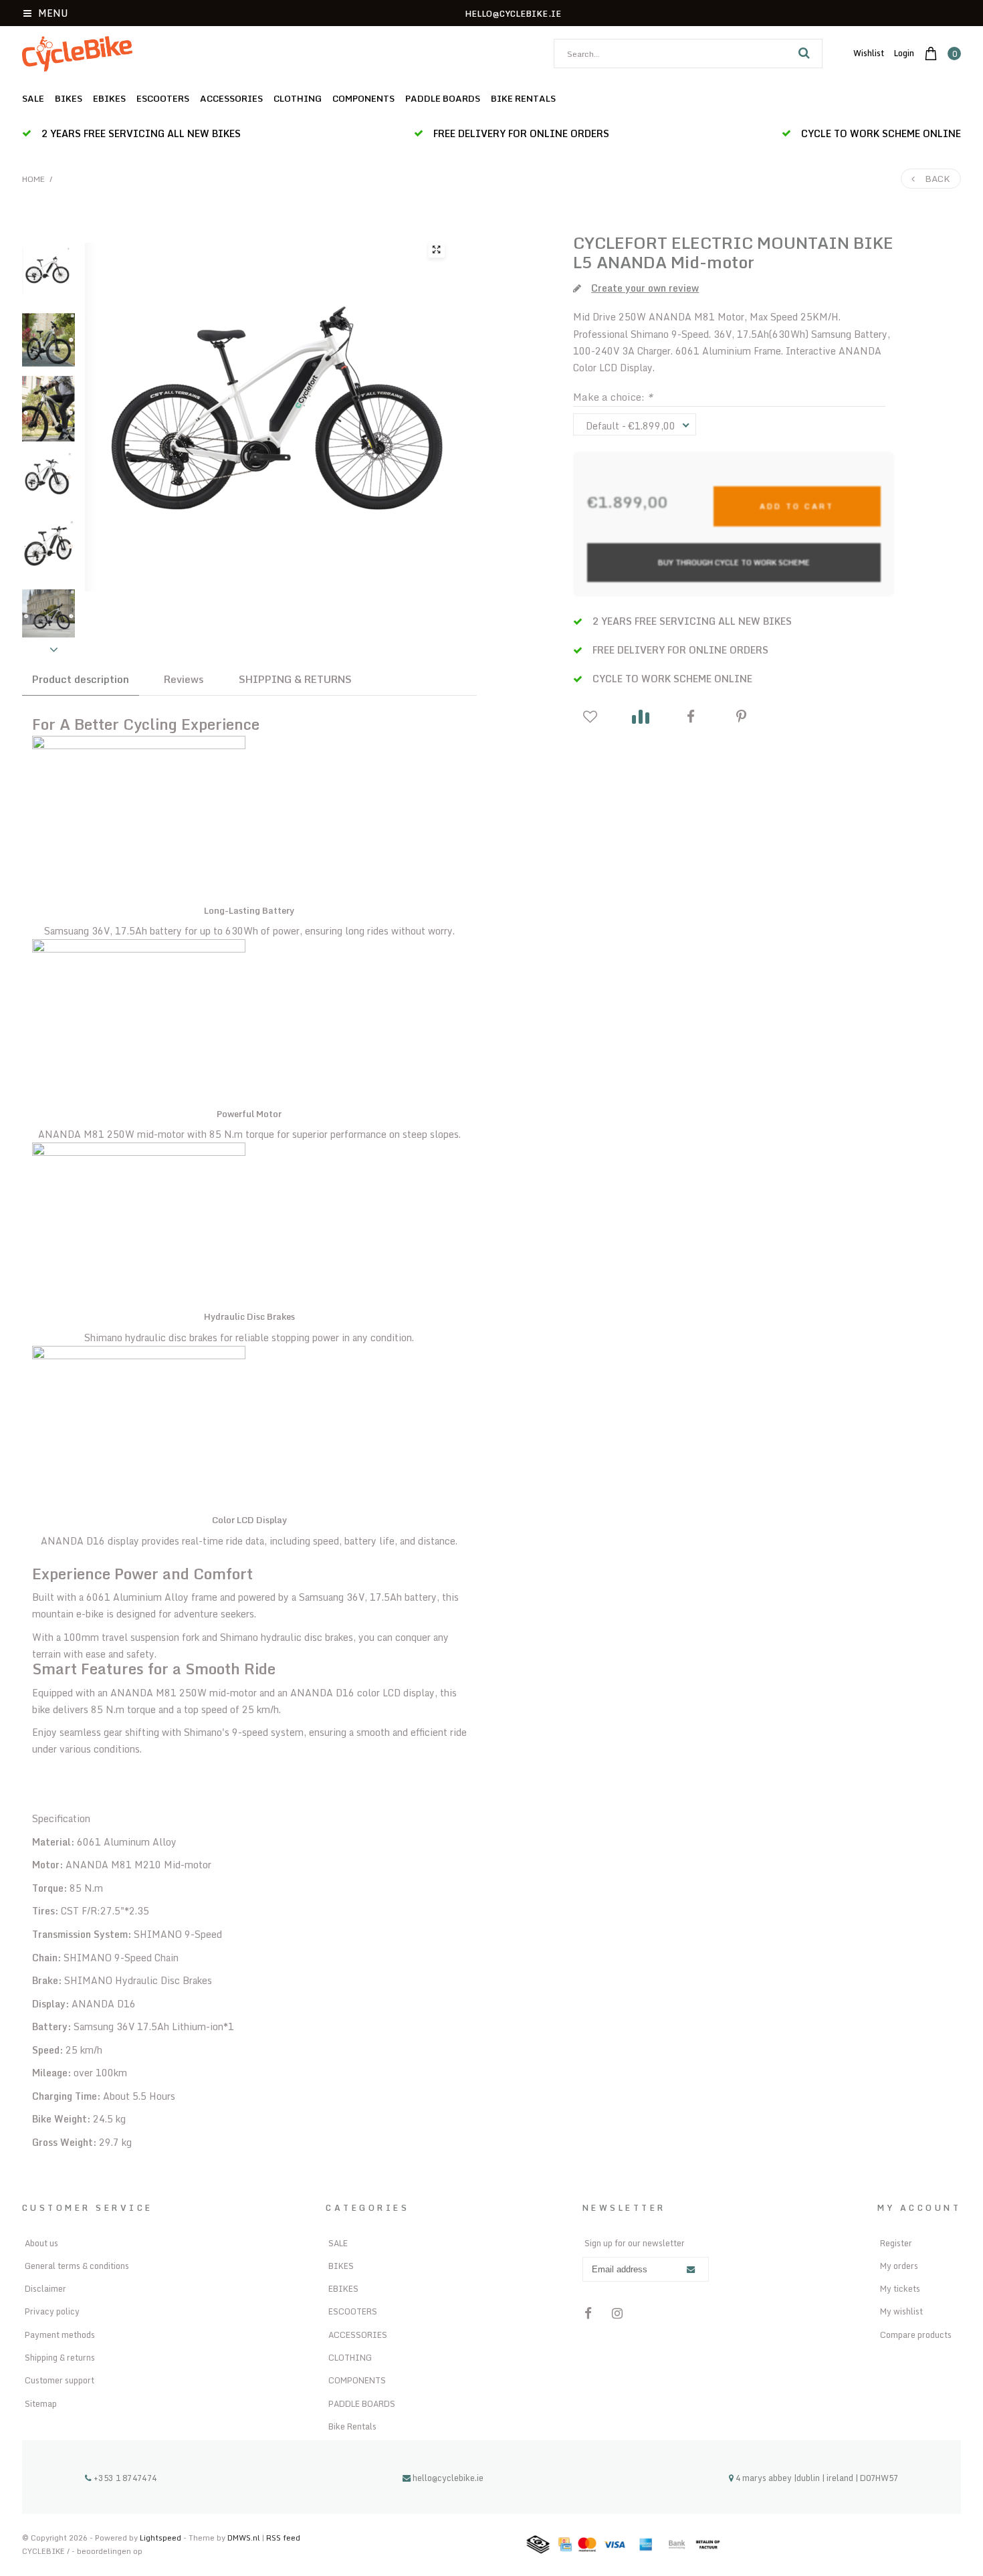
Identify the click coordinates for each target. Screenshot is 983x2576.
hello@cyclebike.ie (448, 2478)
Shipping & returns (60, 2357)
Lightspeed (160, 2538)
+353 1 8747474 (124, 2478)
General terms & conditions (77, 2266)
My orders (899, 2266)
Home (33, 179)
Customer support (60, 2380)
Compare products (916, 2335)
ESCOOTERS (163, 98)
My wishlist (901, 2311)
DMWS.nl (245, 2538)
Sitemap (41, 2403)
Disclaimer (45, 2288)
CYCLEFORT (620, 242)
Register (896, 2243)
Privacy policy (52, 2311)
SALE (33, 98)
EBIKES (109, 98)
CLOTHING (298, 98)
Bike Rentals (523, 98)
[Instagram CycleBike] (618, 2313)
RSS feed (283, 2538)
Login (904, 53)
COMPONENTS (363, 98)
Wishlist (869, 53)
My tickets (900, 2288)
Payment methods (60, 2335)
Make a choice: (613, 397)
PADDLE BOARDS (443, 98)
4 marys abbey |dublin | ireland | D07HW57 (816, 2478)
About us (41, 2243)
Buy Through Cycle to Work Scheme (734, 562)
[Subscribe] (691, 2270)
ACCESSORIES (231, 98)
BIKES (69, 98)
